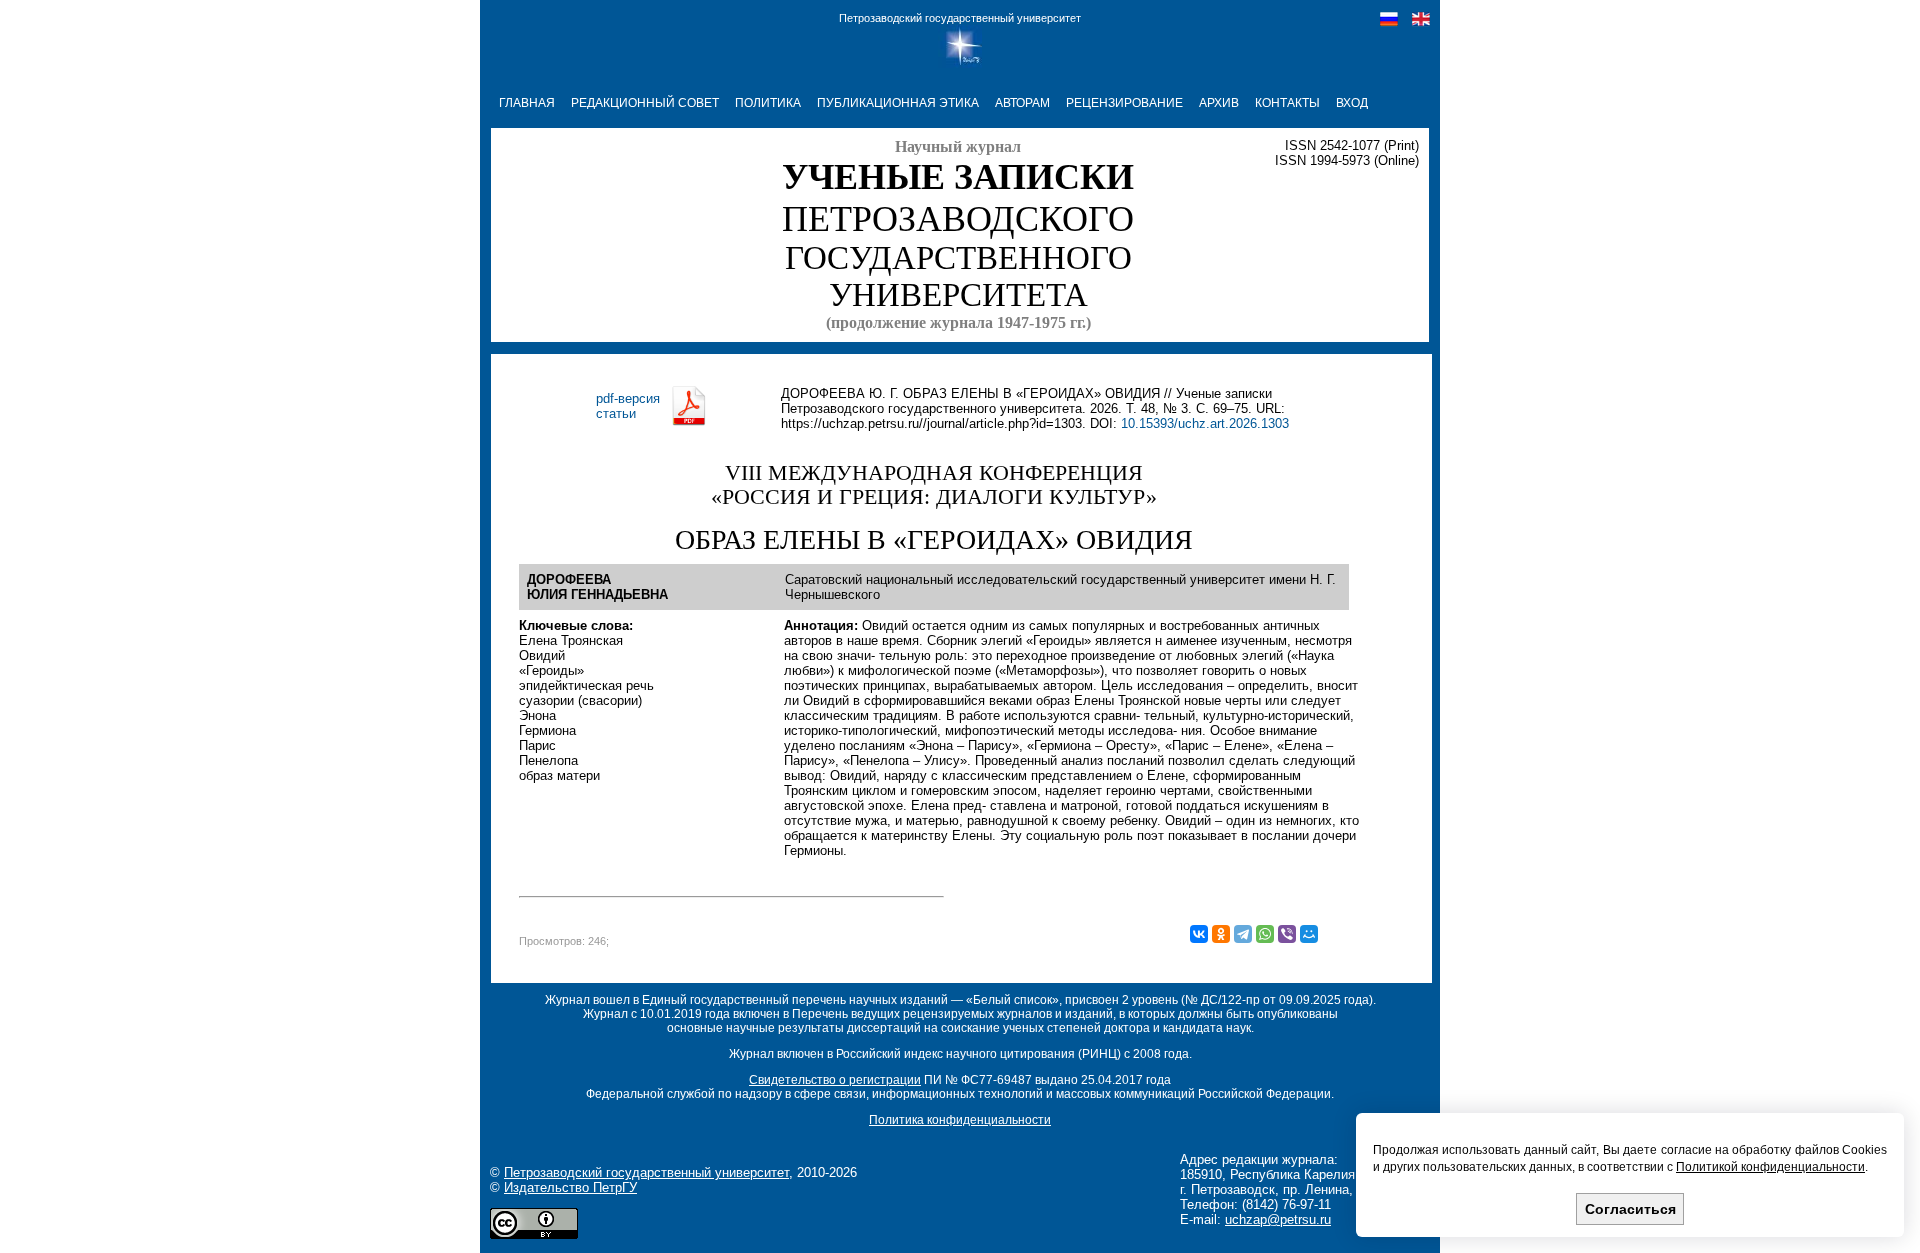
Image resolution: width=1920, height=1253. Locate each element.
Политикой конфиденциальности (1770, 1167)
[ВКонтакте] (1199, 934)
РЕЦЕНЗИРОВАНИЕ (1124, 103)
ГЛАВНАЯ (527, 103)
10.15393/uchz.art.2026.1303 (1205, 423)
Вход (1352, 103)
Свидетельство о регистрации (835, 1080)
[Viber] (1287, 934)
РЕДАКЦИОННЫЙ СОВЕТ (645, 103)
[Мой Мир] (1309, 934)
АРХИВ (1219, 103)
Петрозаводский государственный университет (960, 18)
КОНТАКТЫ (1287, 103)
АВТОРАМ (1022, 103)
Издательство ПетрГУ (570, 1187)
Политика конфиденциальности (960, 1120)
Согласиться (1630, 1209)
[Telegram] (1243, 934)
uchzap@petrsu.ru (1278, 1219)
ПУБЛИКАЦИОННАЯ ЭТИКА (898, 103)
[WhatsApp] (1265, 934)
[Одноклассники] (1221, 934)
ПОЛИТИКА (768, 103)
